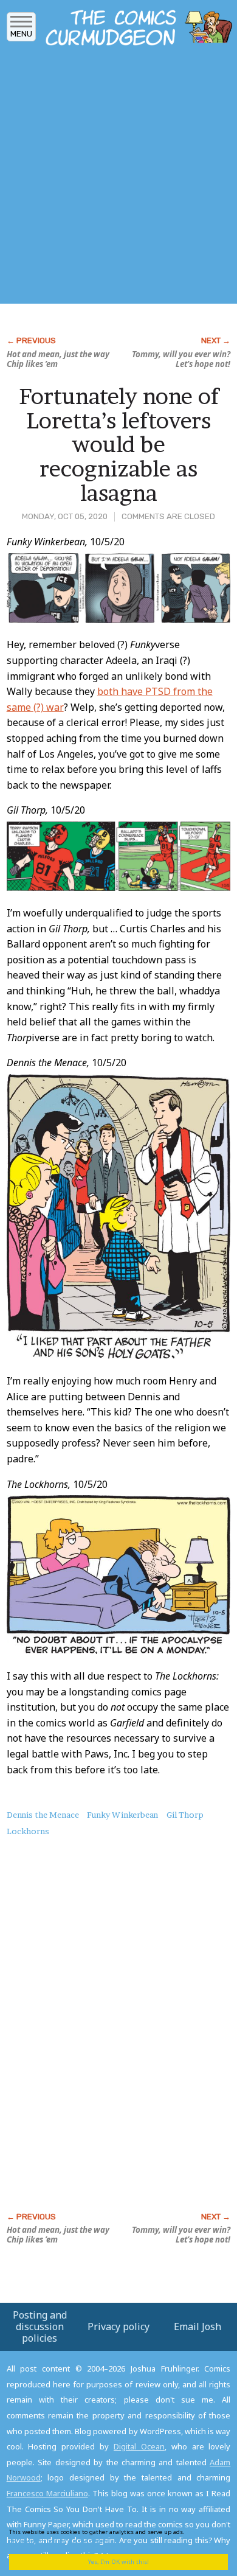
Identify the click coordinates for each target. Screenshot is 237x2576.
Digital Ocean (139, 2446)
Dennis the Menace (43, 1815)
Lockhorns (28, 1831)
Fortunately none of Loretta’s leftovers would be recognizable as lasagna (119, 444)
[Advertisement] (118, 178)
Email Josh (197, 2326)
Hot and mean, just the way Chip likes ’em (58, 359)
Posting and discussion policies (40, 2326)
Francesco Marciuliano (47, 2493)
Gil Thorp (185, 1815)
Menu (21, 34)
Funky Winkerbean (122, 1815)
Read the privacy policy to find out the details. (110, 2536)
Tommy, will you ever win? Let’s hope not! (181, 359)
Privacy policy (118, 2326)
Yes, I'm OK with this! (118, 2562)
